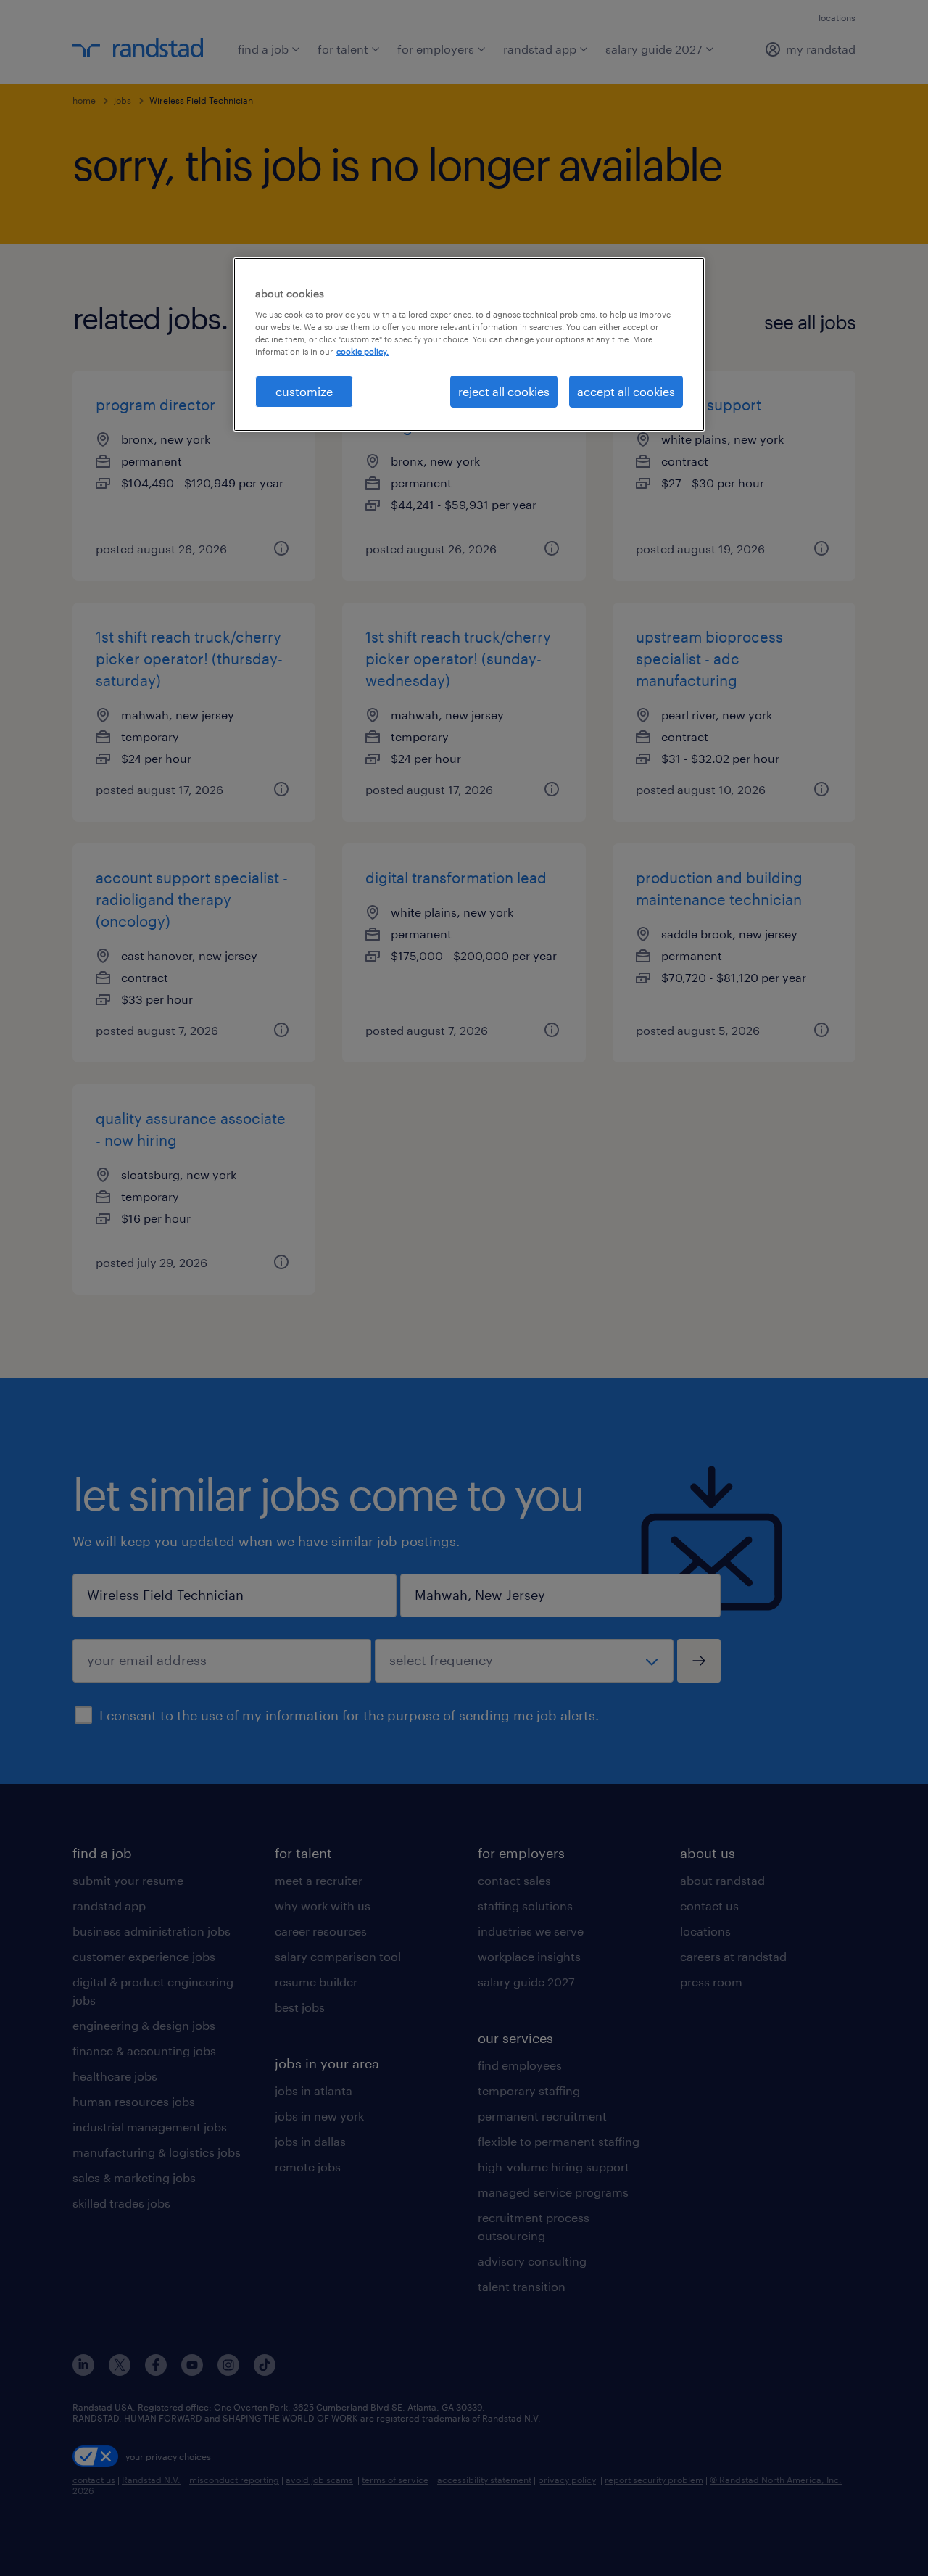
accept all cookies (626, 391)
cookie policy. (362, 351)
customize (304, 391)
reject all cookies (504, 391)
